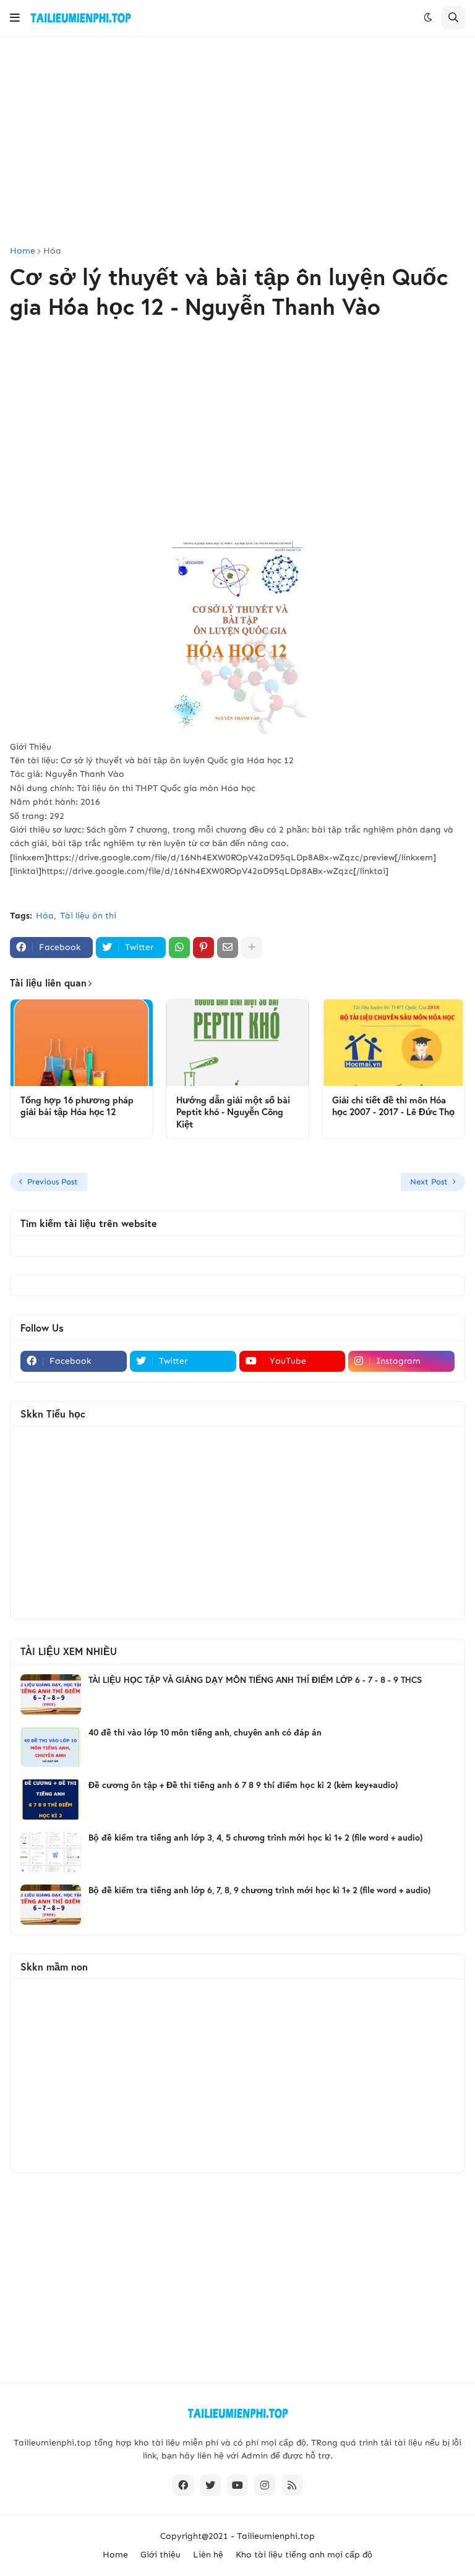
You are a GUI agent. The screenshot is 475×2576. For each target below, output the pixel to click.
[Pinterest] (203, 948)
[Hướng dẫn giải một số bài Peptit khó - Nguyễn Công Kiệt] (237, 1043)
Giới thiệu (160, 2555)
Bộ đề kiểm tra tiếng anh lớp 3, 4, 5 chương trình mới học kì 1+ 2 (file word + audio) (255, 1838)
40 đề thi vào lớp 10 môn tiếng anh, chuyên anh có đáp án (205, 1732)
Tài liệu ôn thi (88, 916)
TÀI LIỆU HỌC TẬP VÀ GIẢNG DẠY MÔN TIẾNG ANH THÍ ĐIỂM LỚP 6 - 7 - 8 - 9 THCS (255, 1680)
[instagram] (265, 2485)
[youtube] (237, 2485)
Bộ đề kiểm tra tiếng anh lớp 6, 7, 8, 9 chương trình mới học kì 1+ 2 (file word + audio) (259, 1890)
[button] (15, 18)
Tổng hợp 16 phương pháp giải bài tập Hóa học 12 (77, 1106)
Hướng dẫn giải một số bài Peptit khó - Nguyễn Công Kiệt (233, 1112)
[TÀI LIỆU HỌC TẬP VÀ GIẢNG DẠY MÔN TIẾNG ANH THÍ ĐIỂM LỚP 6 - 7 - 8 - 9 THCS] (51, 1694)
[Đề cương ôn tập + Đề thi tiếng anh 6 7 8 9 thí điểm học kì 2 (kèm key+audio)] (51, 1799)
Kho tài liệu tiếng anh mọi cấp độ (304, 2555)
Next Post (429, 1182)
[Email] (228, 948)
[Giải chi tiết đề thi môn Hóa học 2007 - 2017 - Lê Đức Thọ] (393, 1043)
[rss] (292, 2485)
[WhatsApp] (179, 948)
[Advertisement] (237, 142)
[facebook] (183, 2485)
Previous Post (53, 1182)
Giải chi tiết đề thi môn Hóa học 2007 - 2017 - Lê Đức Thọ (393, 1106)
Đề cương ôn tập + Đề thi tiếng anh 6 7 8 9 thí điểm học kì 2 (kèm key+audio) (243, 1785)
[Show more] (252, 948)
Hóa (52, 251)
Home (23, 251)
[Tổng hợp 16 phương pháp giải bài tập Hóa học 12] (82, 1043)
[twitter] (210, 2485)
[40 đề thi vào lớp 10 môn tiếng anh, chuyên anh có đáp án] (51, 1747)
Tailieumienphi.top (276, 2536)
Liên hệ (208, 2555)
